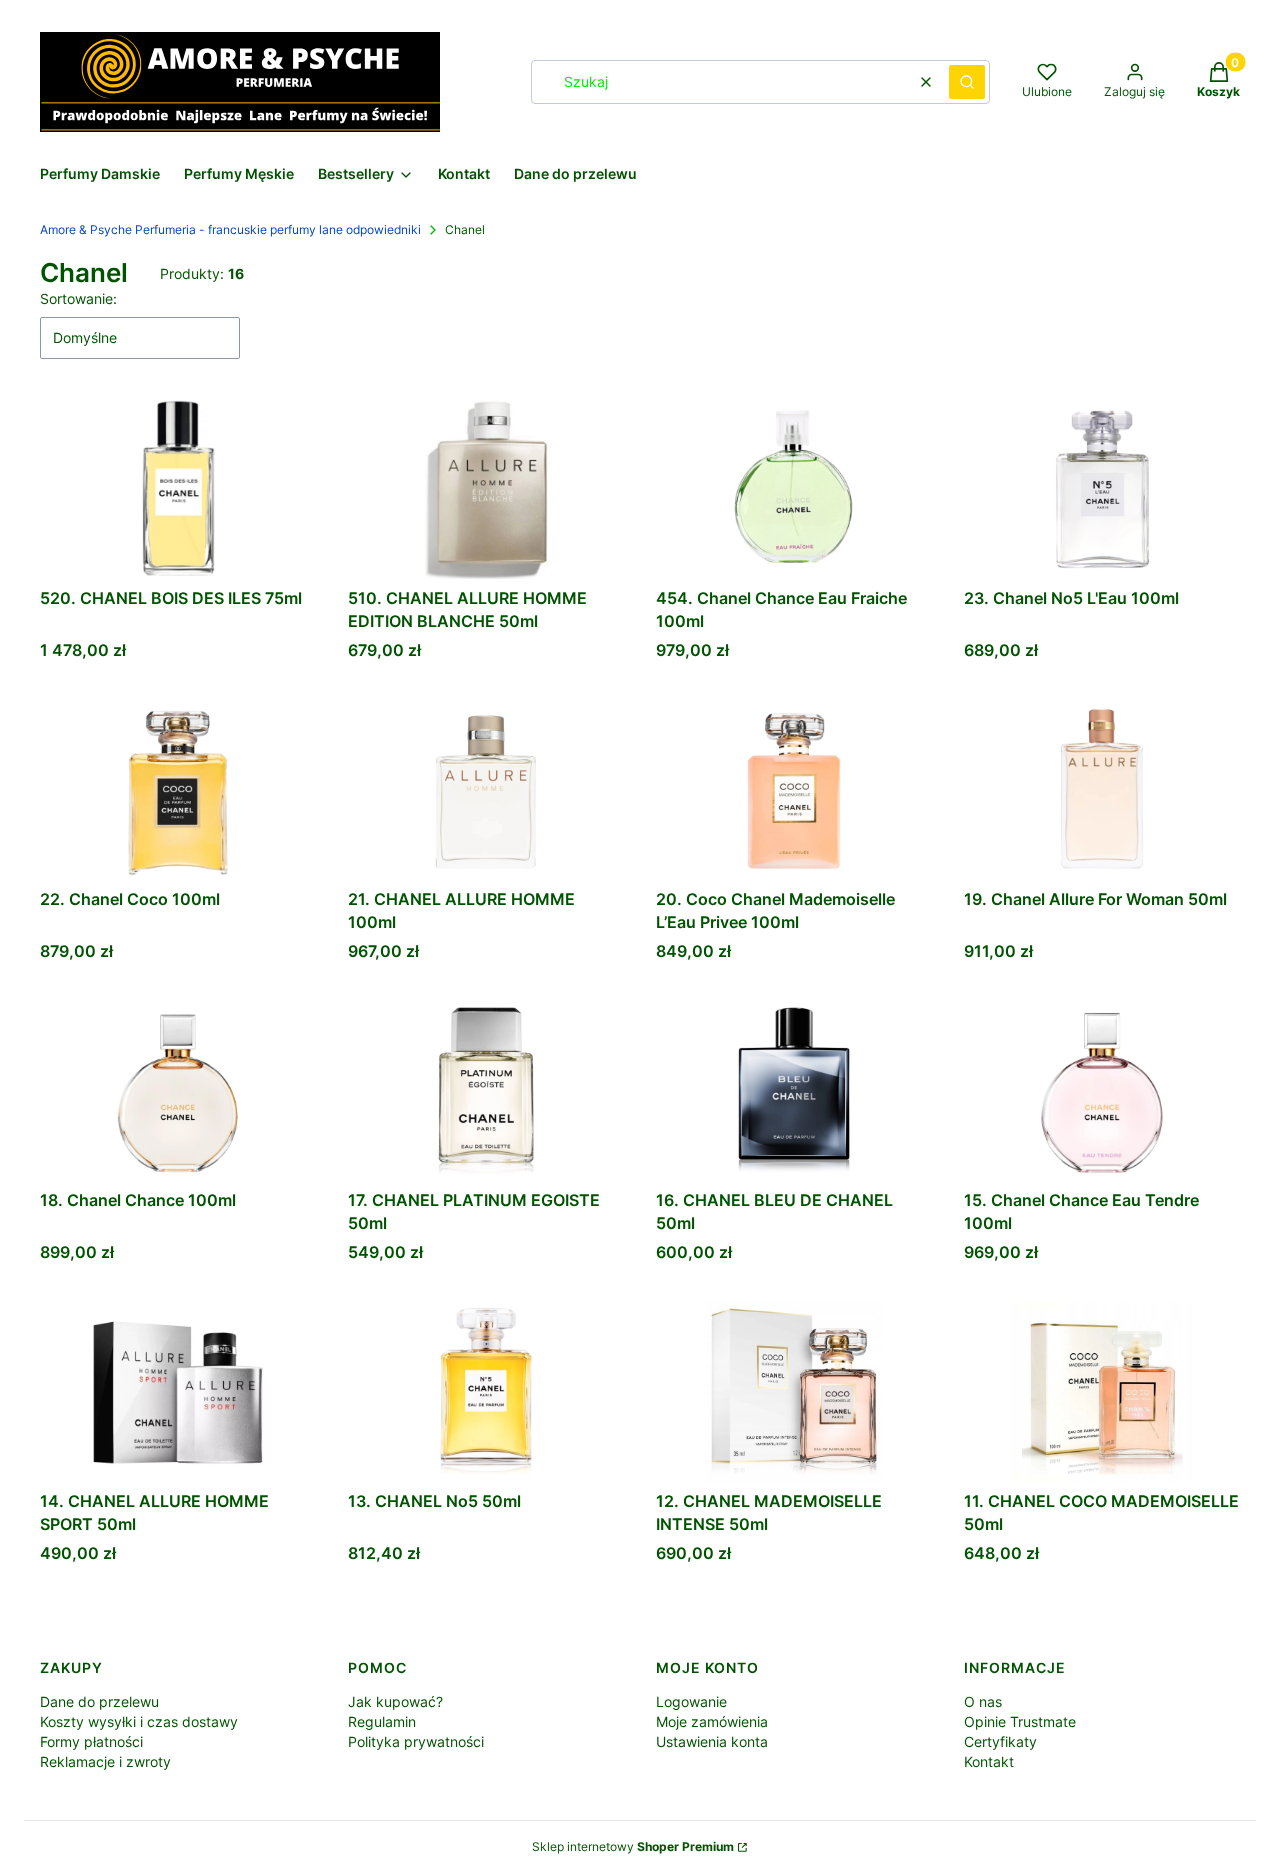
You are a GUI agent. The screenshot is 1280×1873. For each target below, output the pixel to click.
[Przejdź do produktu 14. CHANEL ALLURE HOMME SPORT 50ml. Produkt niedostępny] (178, 1392)
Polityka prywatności (416, 1741)
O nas (983, 1701)
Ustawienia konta (712, 1741)
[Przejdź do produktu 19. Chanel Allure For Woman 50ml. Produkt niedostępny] (1102, 790)
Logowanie (691, 1701)
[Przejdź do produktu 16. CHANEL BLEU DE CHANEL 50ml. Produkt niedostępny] (794, 1091)
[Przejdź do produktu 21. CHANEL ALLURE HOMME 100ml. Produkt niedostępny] (486, 790)
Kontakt (989, 1761)
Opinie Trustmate (1020, 1721)
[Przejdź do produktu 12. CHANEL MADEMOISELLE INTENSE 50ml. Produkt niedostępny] (794, 1392)
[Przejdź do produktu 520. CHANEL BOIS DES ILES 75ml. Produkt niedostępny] (178, 489)
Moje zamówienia (712, 1721)
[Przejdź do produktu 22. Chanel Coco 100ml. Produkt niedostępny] (178, 790)
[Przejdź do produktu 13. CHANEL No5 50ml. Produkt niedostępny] (486, 1392)
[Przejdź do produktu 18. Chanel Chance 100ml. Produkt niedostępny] (178, 1091)
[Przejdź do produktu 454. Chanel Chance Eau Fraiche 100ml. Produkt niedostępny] (794, 489)
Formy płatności (91, 1741)
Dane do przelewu (99, 1701)
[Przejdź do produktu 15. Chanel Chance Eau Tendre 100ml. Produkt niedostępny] (1102, 1091)
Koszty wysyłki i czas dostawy (139, 1721)
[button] (967, 82)
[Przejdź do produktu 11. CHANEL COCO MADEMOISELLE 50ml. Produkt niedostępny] (1102, 1392)
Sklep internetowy (633, 1846)
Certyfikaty (1000, 1741)
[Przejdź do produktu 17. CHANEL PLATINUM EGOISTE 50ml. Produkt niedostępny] (486, 1091)
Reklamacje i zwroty (105, 1761)
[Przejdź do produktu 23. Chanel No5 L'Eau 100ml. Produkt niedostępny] (1102, 489)
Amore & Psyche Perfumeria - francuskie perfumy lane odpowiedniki (230, 229)
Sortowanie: (78, 298)
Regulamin (382, 1721)
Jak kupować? (395, 1701)
